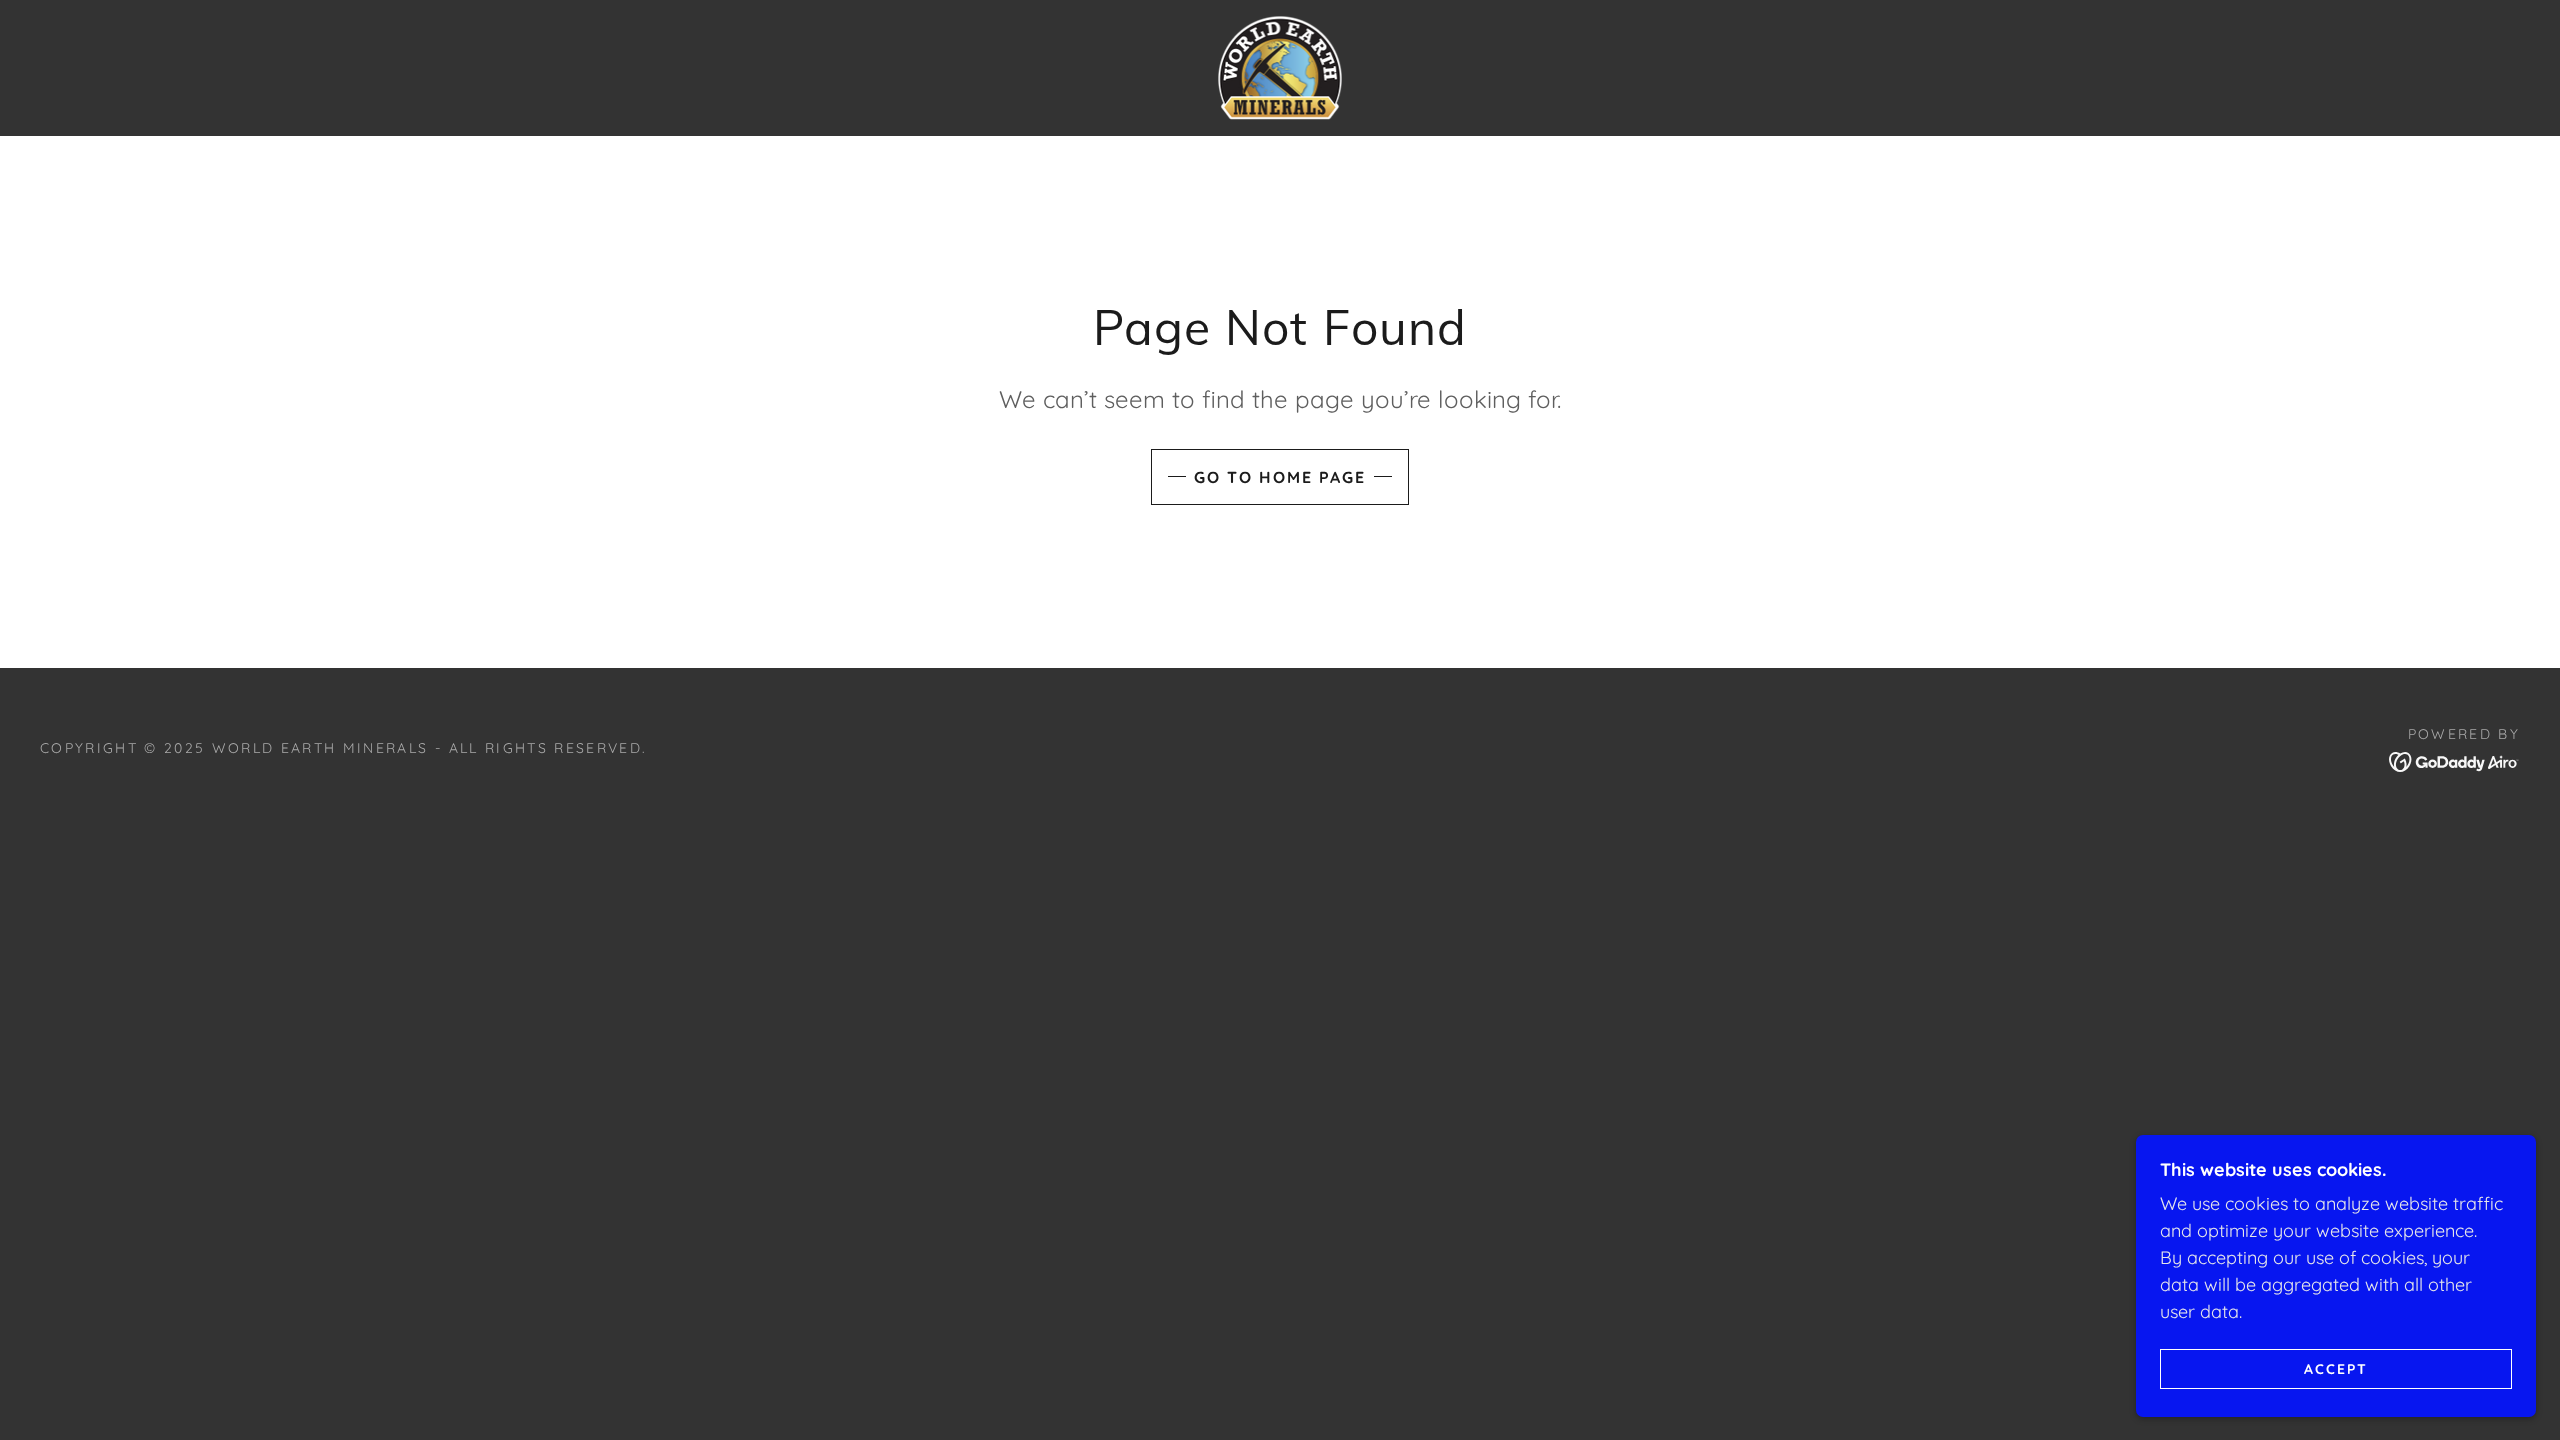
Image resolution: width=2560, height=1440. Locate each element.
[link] (1280, 66)
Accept (2336, 1368)
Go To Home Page (1280, 477)
